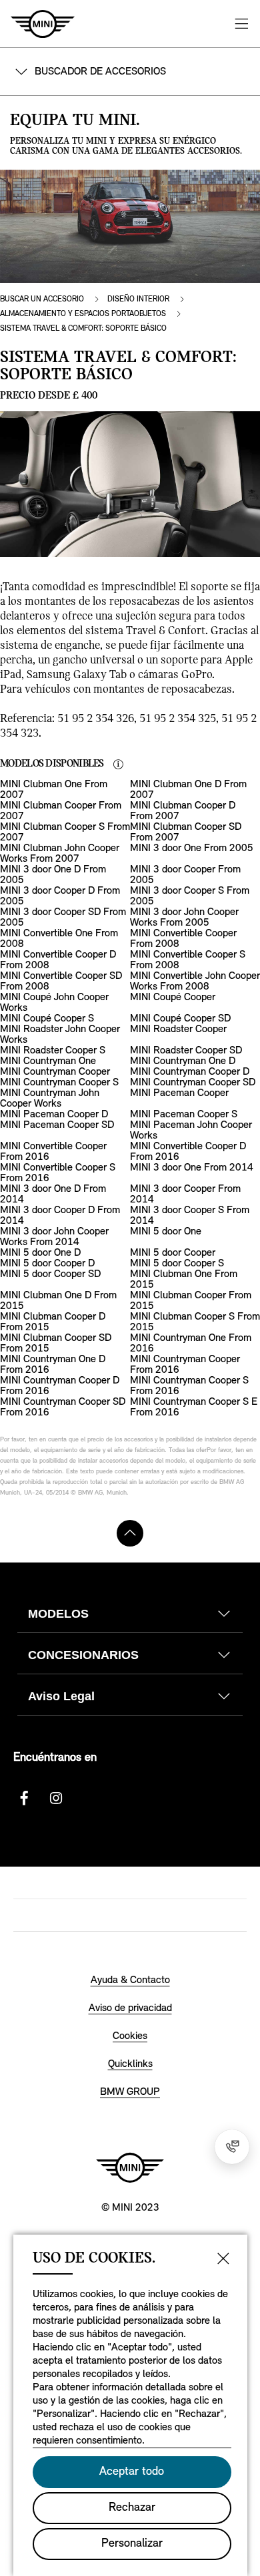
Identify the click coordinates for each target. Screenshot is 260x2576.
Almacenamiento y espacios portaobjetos (83, 314)
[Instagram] (56, 1798)
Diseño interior (138, 299)
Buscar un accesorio (42, 299)
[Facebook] (24, 1798)
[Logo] (130, 2167)
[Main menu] (241, 24)
